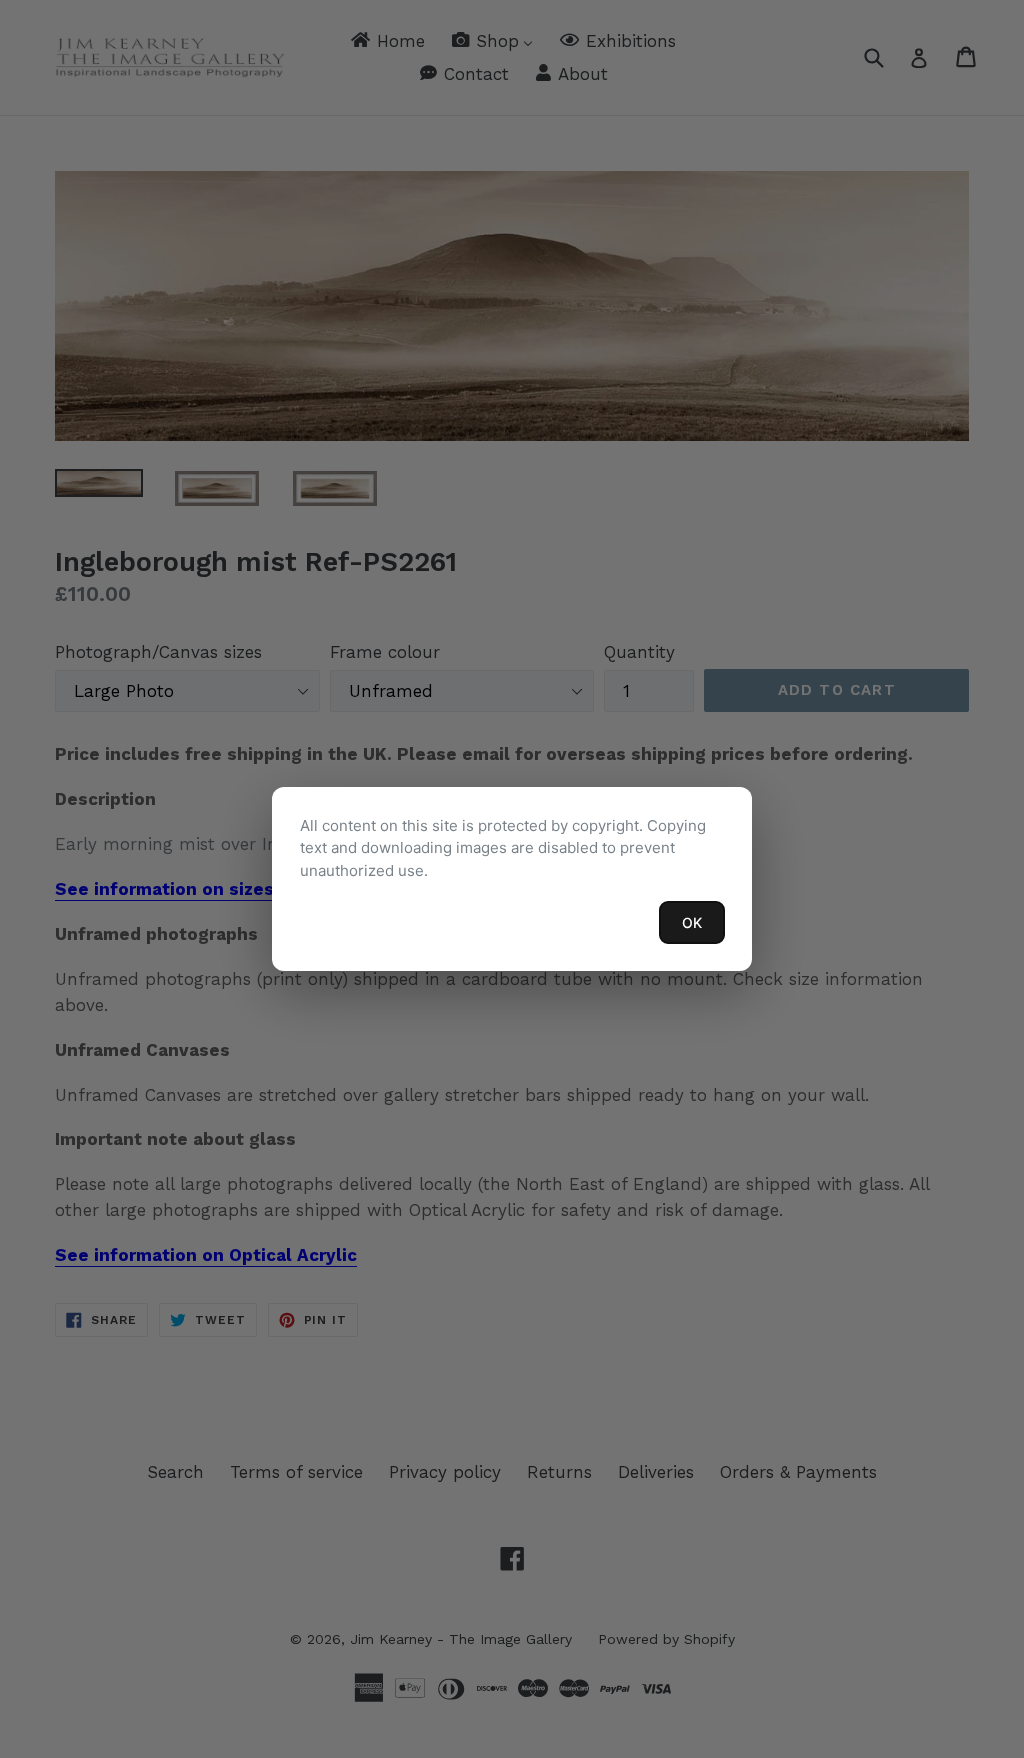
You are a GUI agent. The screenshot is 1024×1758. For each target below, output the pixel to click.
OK (692, 922)
